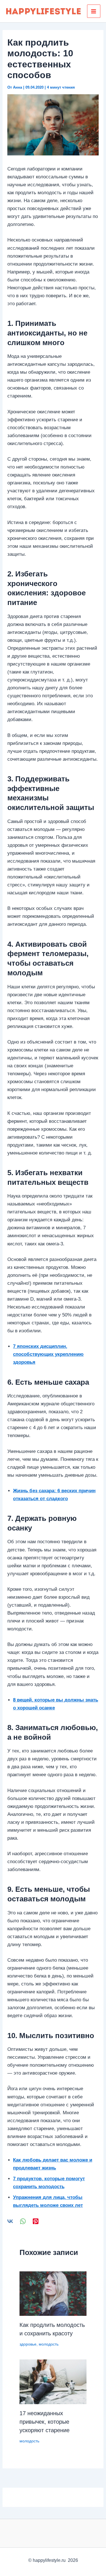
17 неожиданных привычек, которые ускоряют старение (45, 2422)
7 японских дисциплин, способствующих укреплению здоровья (48, 1354)
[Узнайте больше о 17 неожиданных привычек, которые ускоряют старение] (53, 2382)
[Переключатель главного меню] (94, 11)
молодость (49, 2344)
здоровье (28, 2344)
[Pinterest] (36, 2221)
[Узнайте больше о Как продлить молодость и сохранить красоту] (53, 2293)
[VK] (10, 2221)
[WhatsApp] (23, 2221)
